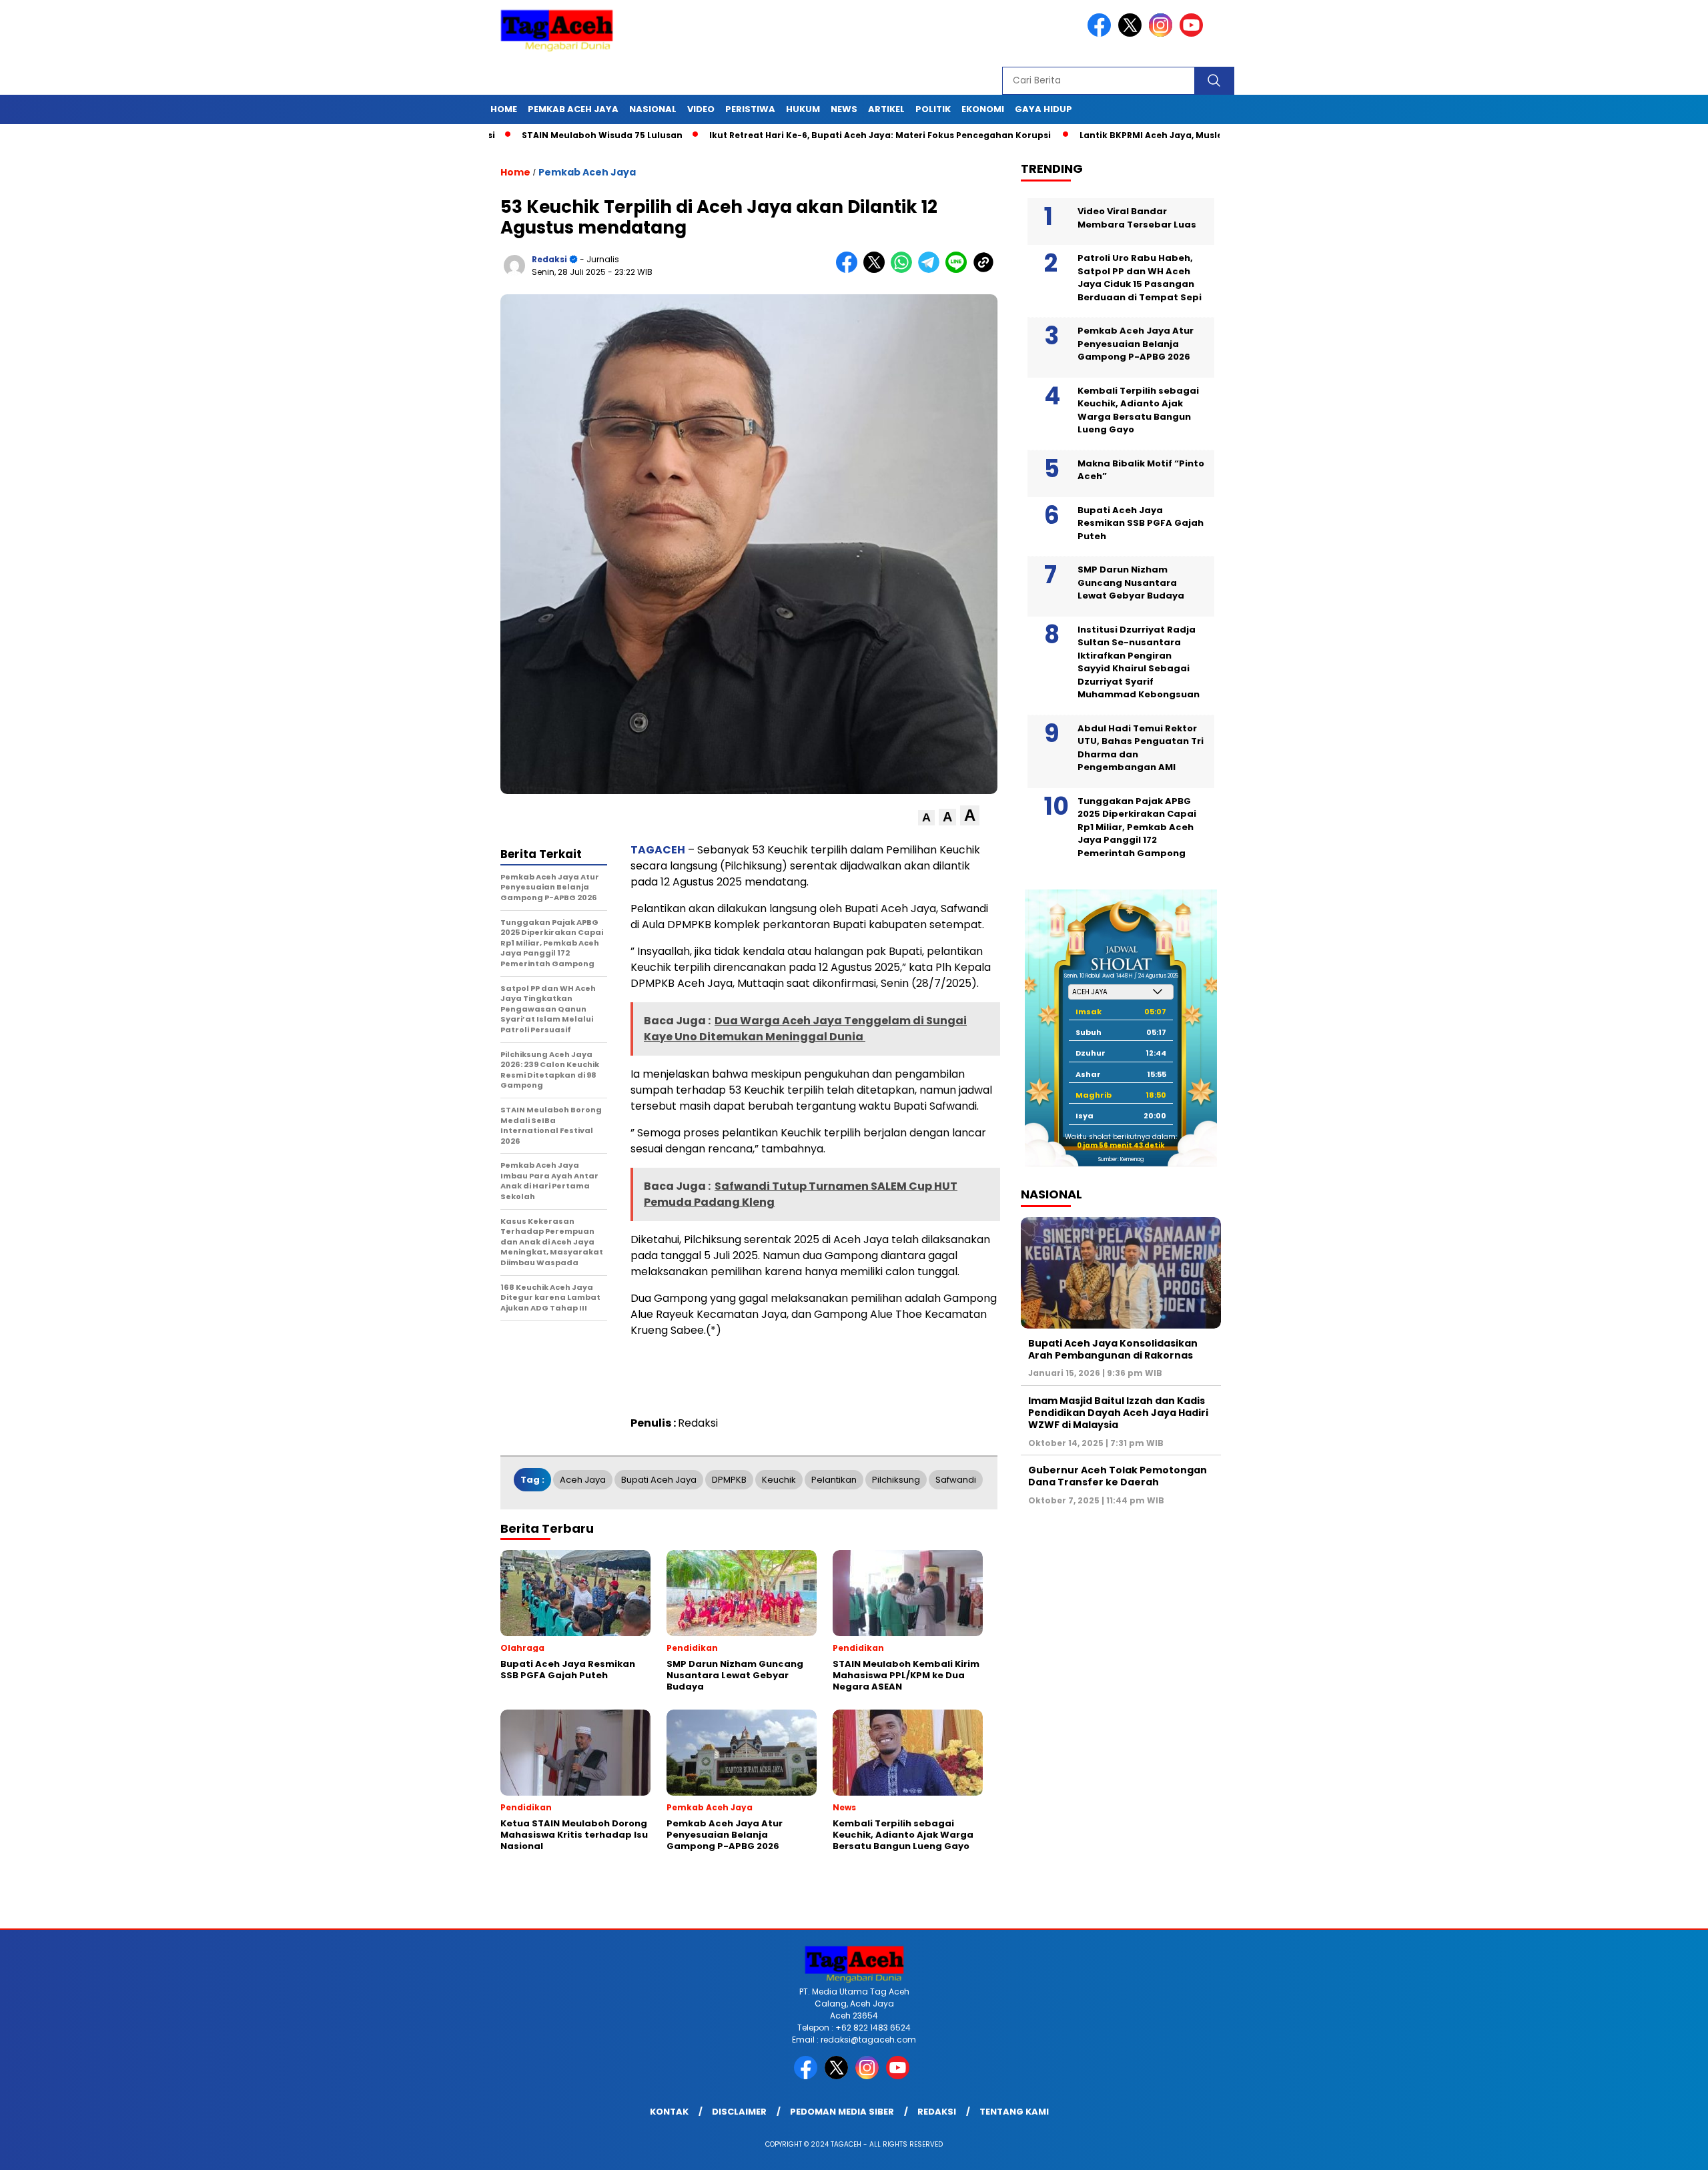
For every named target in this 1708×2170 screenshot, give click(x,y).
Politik (933, 109)
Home (504, 109)
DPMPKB (729, 1480)
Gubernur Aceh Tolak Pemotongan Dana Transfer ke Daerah (1118, 1476)
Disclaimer (739, 2112)
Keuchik (779, 1480)
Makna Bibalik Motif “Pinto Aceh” (1141, 470)
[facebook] (1102, 34)
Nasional (653, 109)
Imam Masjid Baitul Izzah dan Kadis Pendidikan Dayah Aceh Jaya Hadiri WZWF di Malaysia (1118, 1413)
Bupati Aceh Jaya (659, 1480)
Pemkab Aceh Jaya (573, 109)
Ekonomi (983, 109)
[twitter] (1132, 34)
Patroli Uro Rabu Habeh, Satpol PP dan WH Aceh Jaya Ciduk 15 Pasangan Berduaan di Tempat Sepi (1140, 278)
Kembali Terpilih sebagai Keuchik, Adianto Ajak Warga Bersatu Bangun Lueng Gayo (1138, 410)
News (844, 109)
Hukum (803, 109)
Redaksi (937, 2112)
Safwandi (956, 1480)
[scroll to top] (1646, 2149)
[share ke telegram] (932, 270)
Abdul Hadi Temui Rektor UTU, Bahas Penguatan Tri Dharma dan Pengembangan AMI (1141, 748)
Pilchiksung (896, 1480)
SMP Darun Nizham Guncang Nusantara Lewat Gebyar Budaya (1131, 583)
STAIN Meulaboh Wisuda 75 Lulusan (508, 135)
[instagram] (1163, 34)
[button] (926, 818)
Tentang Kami (1014, 2112)
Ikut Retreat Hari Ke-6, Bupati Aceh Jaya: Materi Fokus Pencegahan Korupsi (787, 135)
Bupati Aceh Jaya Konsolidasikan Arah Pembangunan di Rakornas (1113, 1349)
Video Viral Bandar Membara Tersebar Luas (1137, 218)
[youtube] (1194, 34)
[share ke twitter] (877, 270)
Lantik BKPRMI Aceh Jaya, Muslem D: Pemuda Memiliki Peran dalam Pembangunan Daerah (1191, 135)
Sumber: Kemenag (1121, 1159)
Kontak (669, 2112)
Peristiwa (750, 109)
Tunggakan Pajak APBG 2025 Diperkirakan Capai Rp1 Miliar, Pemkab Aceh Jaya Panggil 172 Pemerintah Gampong (1137, 827)
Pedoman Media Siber (842, 2112)
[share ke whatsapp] (904, 270)
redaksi (549, 259)
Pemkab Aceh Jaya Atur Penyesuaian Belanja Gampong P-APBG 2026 (1136, 344)
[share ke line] (959, 270)
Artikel (886, 109)
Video (701, 109)
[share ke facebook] (850, 270)
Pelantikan (834, 1480)
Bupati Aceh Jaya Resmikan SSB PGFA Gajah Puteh (1141, 523)
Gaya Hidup (1043, 109)
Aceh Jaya (583, 1480)
